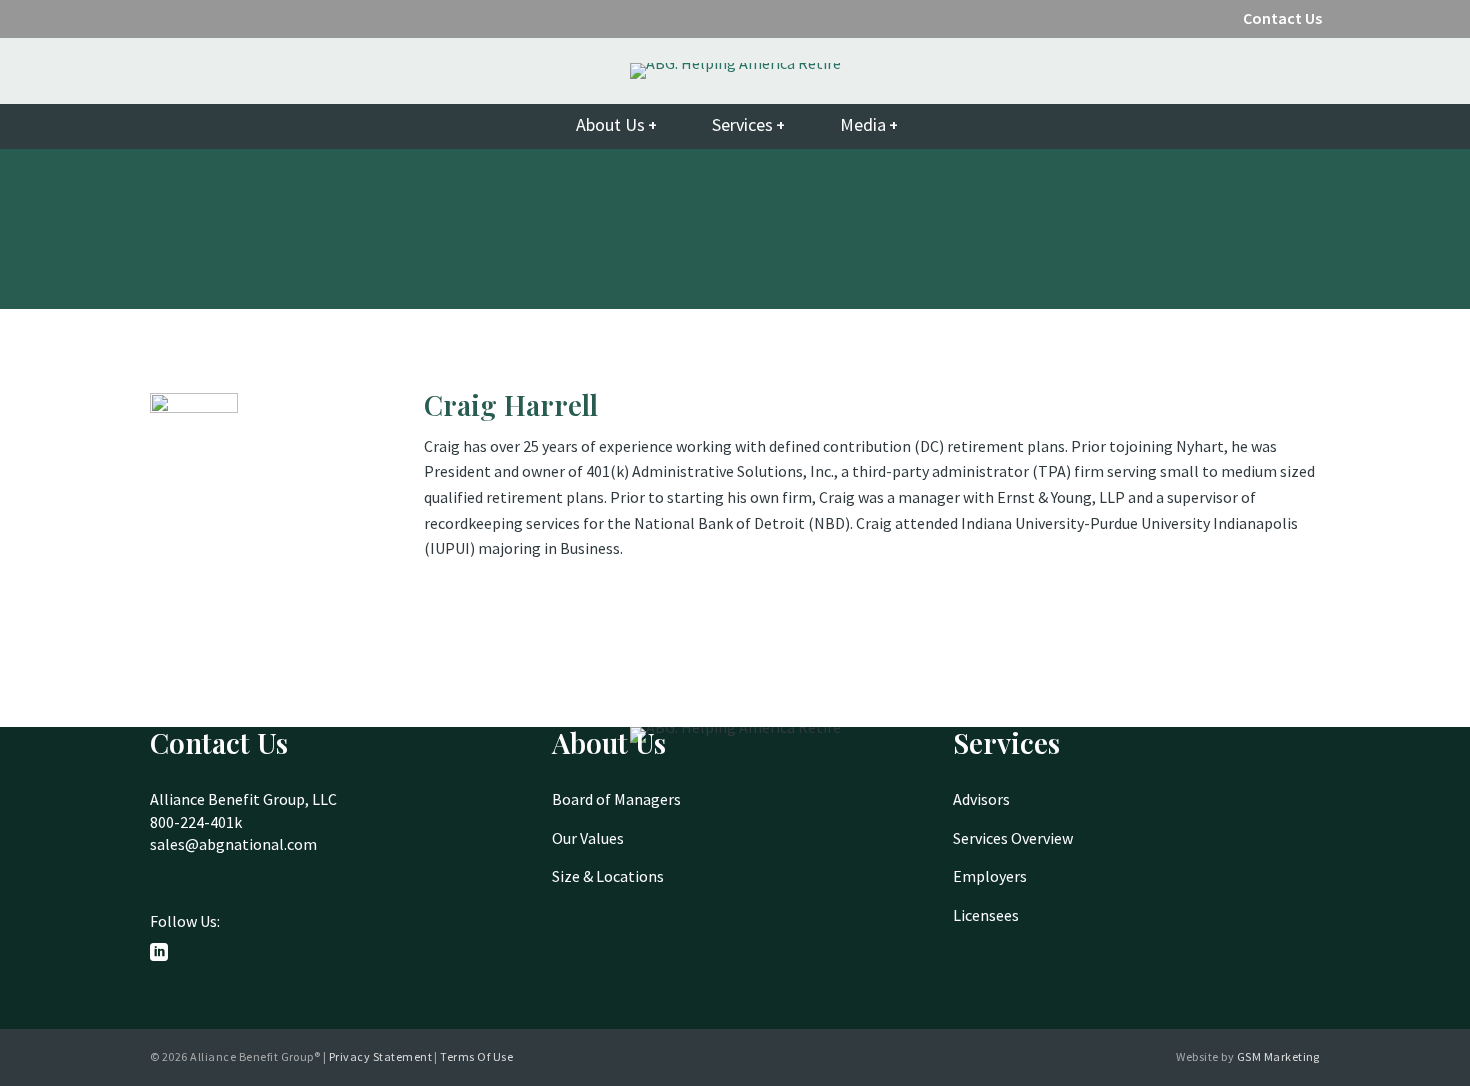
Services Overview (1013, 838)
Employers (990, 876)
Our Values (588, 838)
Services (742, 124)
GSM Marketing (1278, 1056)
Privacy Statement (380, 1056)
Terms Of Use (476, 1056)
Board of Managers (616, 799)
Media (863, 124)
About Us (610, 124)
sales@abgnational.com (233, 844)
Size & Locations (608, 876)
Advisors (981, 799)
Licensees (986, 915)
